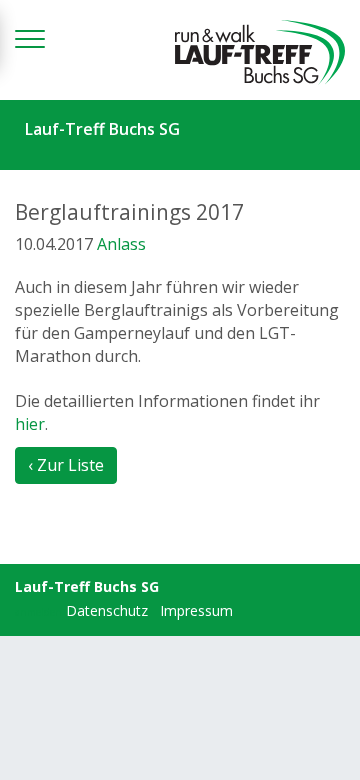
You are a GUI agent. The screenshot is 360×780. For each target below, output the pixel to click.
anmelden (38, 612)
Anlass (121, 244)
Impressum (196, 610)
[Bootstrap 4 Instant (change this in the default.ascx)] (260, 52)
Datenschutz (107, 610)
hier (30, 424)
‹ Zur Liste (66, 465)
